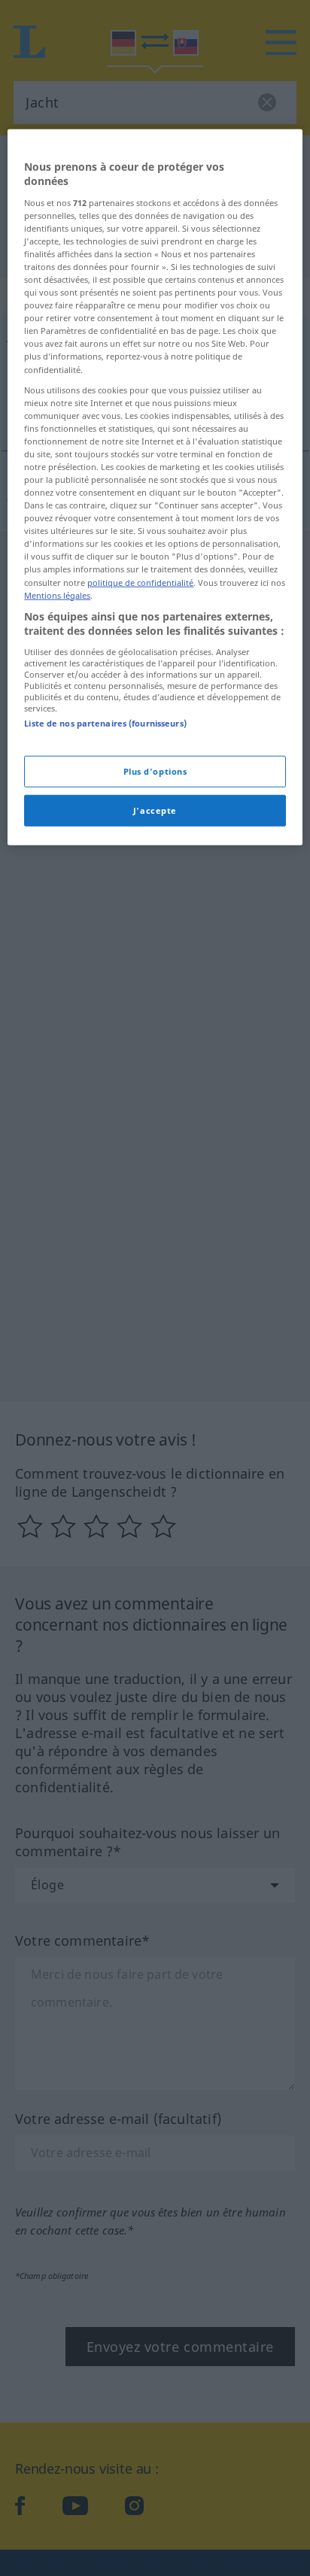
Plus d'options (155, 771)
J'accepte (155, 810)
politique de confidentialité (140, 582)
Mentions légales (57, 595)
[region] (155, 487)
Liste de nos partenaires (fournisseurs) (105, 723)
